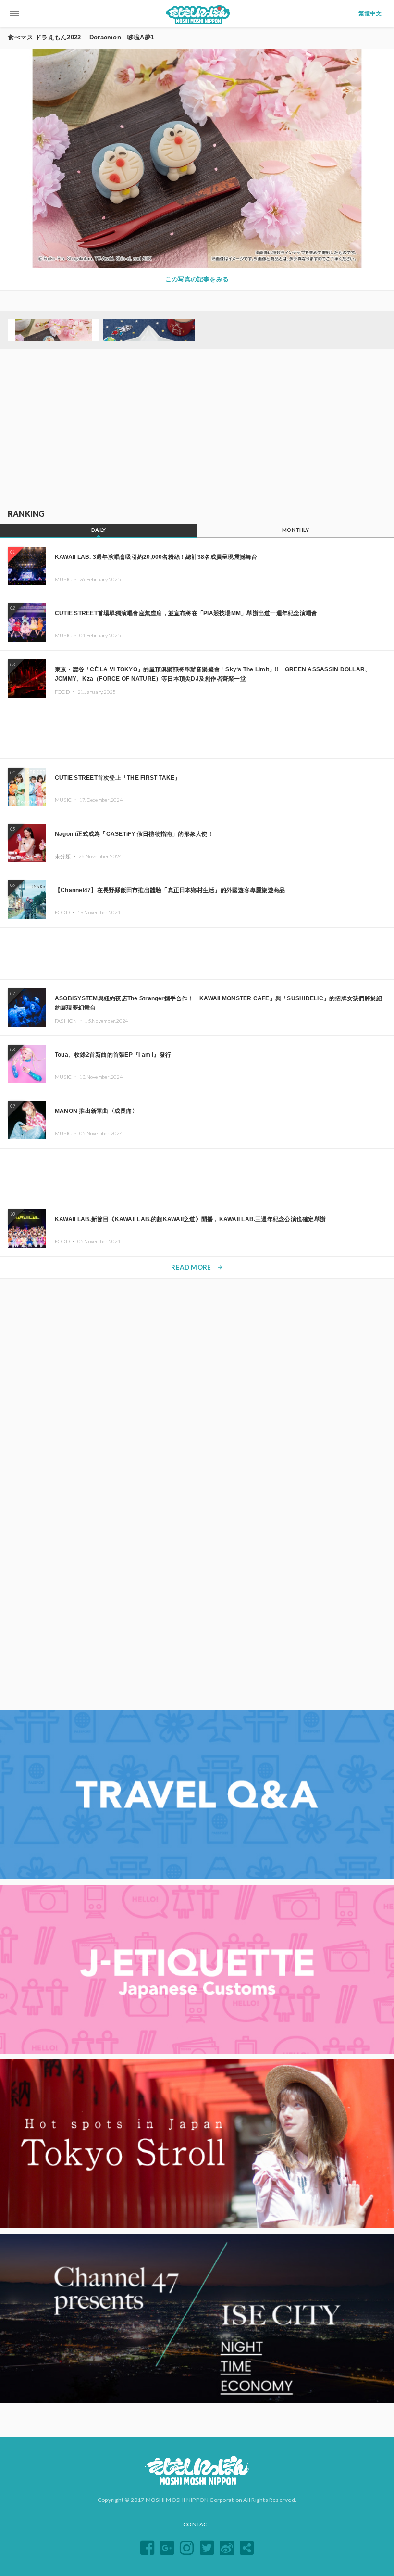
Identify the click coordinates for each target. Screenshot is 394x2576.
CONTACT (197, 2524)
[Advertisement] (197, 429)
